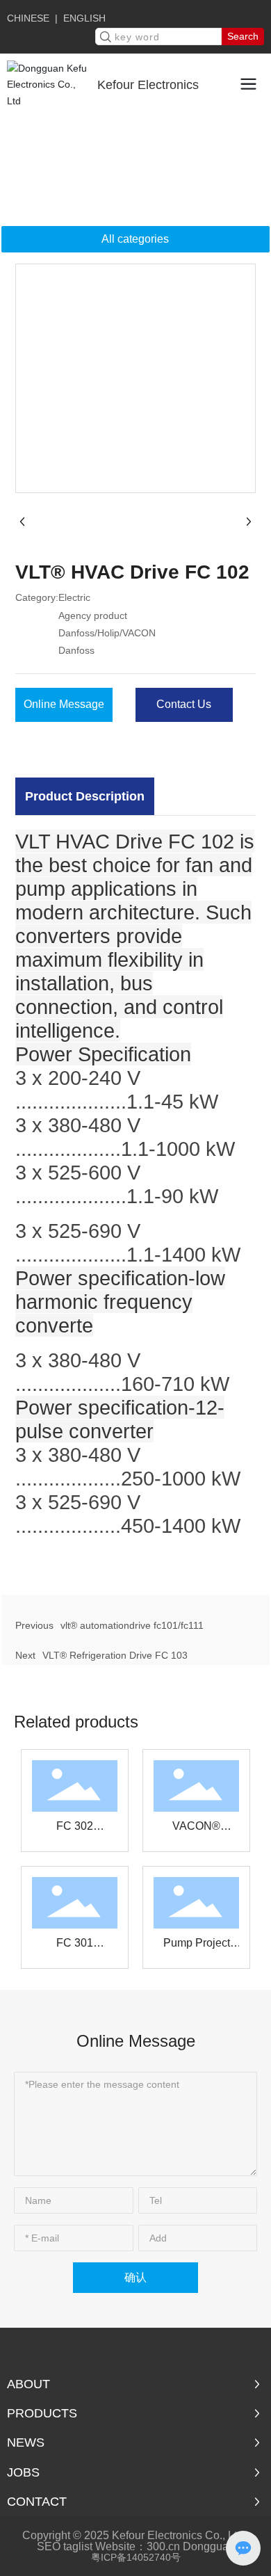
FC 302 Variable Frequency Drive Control (75, 1830)
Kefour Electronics (148, 85)
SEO (49, 2546)
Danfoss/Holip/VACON (77, 156)
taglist (78, 2546)
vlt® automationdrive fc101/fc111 (132, 1625)
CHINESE (28, 18)
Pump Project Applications (197, 1947)
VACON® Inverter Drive (196, 1830)
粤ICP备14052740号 (136, 2557)
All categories (135, 239)
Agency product (164, 138)
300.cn (163, 2546)
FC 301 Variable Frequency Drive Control (75, 1947)
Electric (96, 138)
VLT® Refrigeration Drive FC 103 (115, 1655)
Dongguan (209, 2546)
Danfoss (161, 156)
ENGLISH (84, 18)
